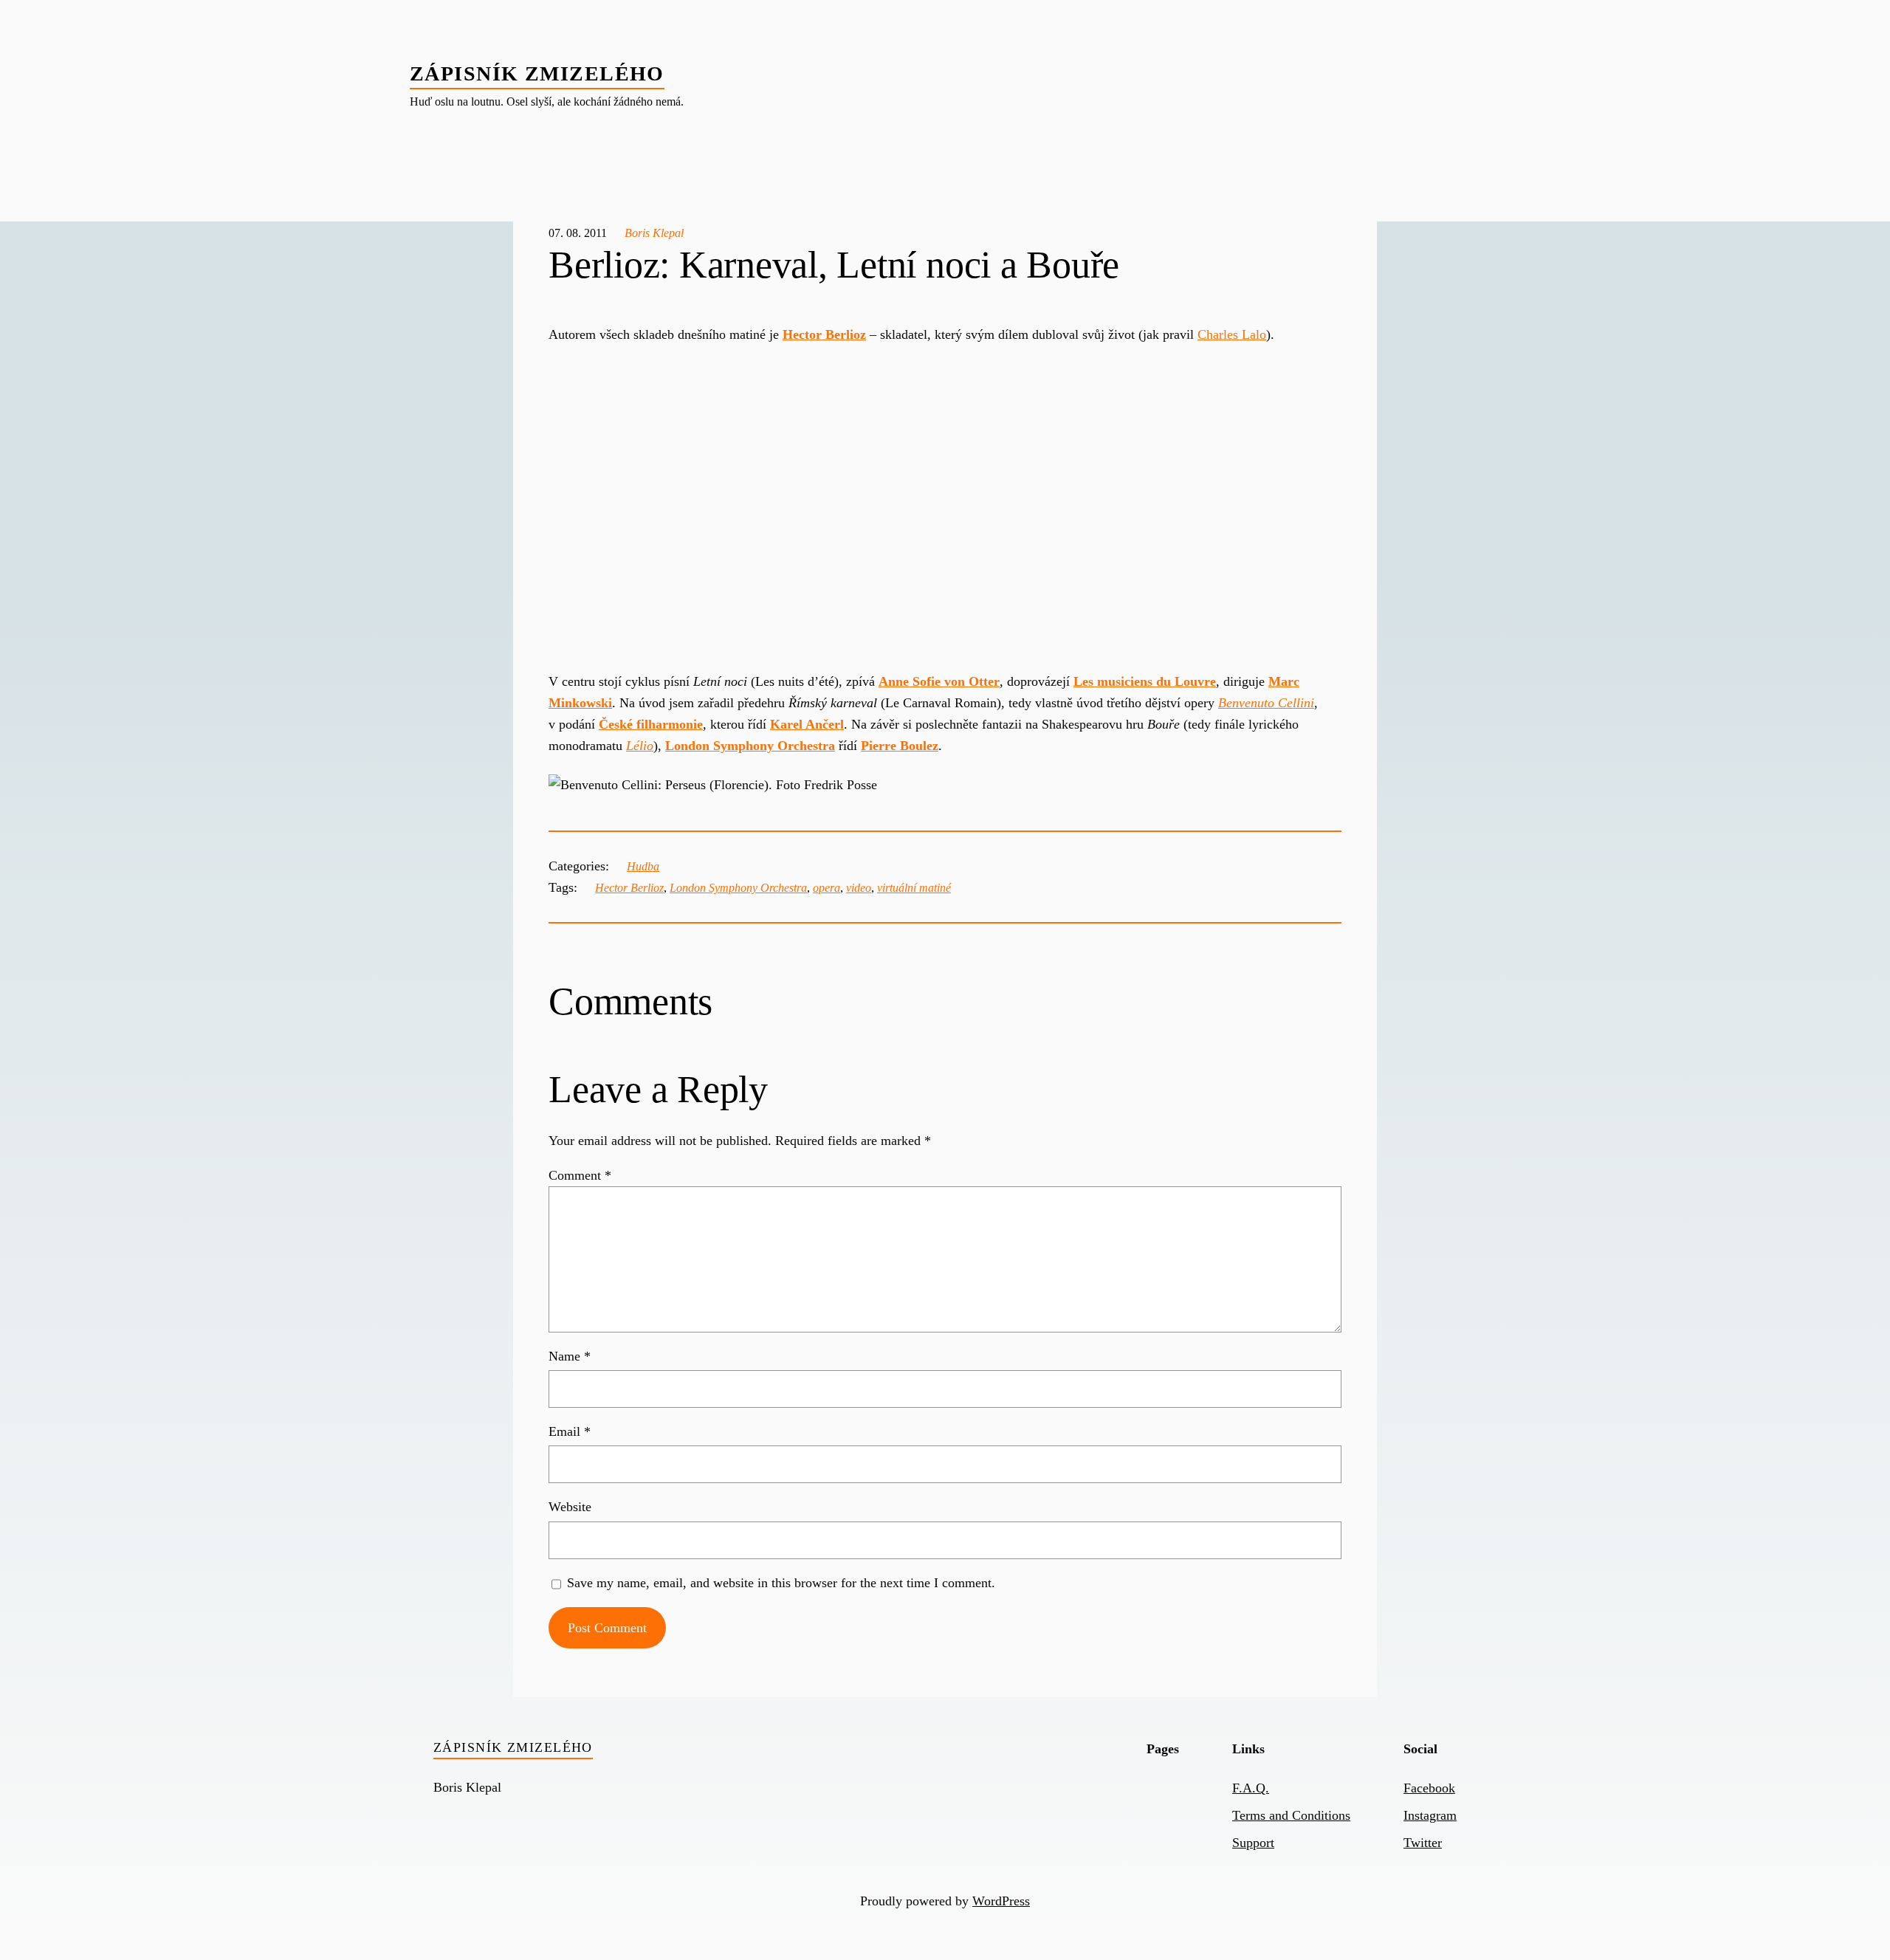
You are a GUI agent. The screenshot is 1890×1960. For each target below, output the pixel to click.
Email (570, 1431)
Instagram (1430, 1815)
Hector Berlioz (629, 888)
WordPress (1001, 1901)
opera (827, 888)
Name (570, 1356)
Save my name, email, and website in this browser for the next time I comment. (781, 1583)
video (859, 888)
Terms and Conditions (1291, 1815)
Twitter (1423, 1843)
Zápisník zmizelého (537, 73)
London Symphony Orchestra (738, 888)
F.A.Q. (1251, 1788)
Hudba (643, 866)
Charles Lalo (1232, 334)
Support (1253, 1843)
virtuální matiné (914, 888)
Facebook (1429, 1788)
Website (570, 1507)
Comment (580, 1175)
